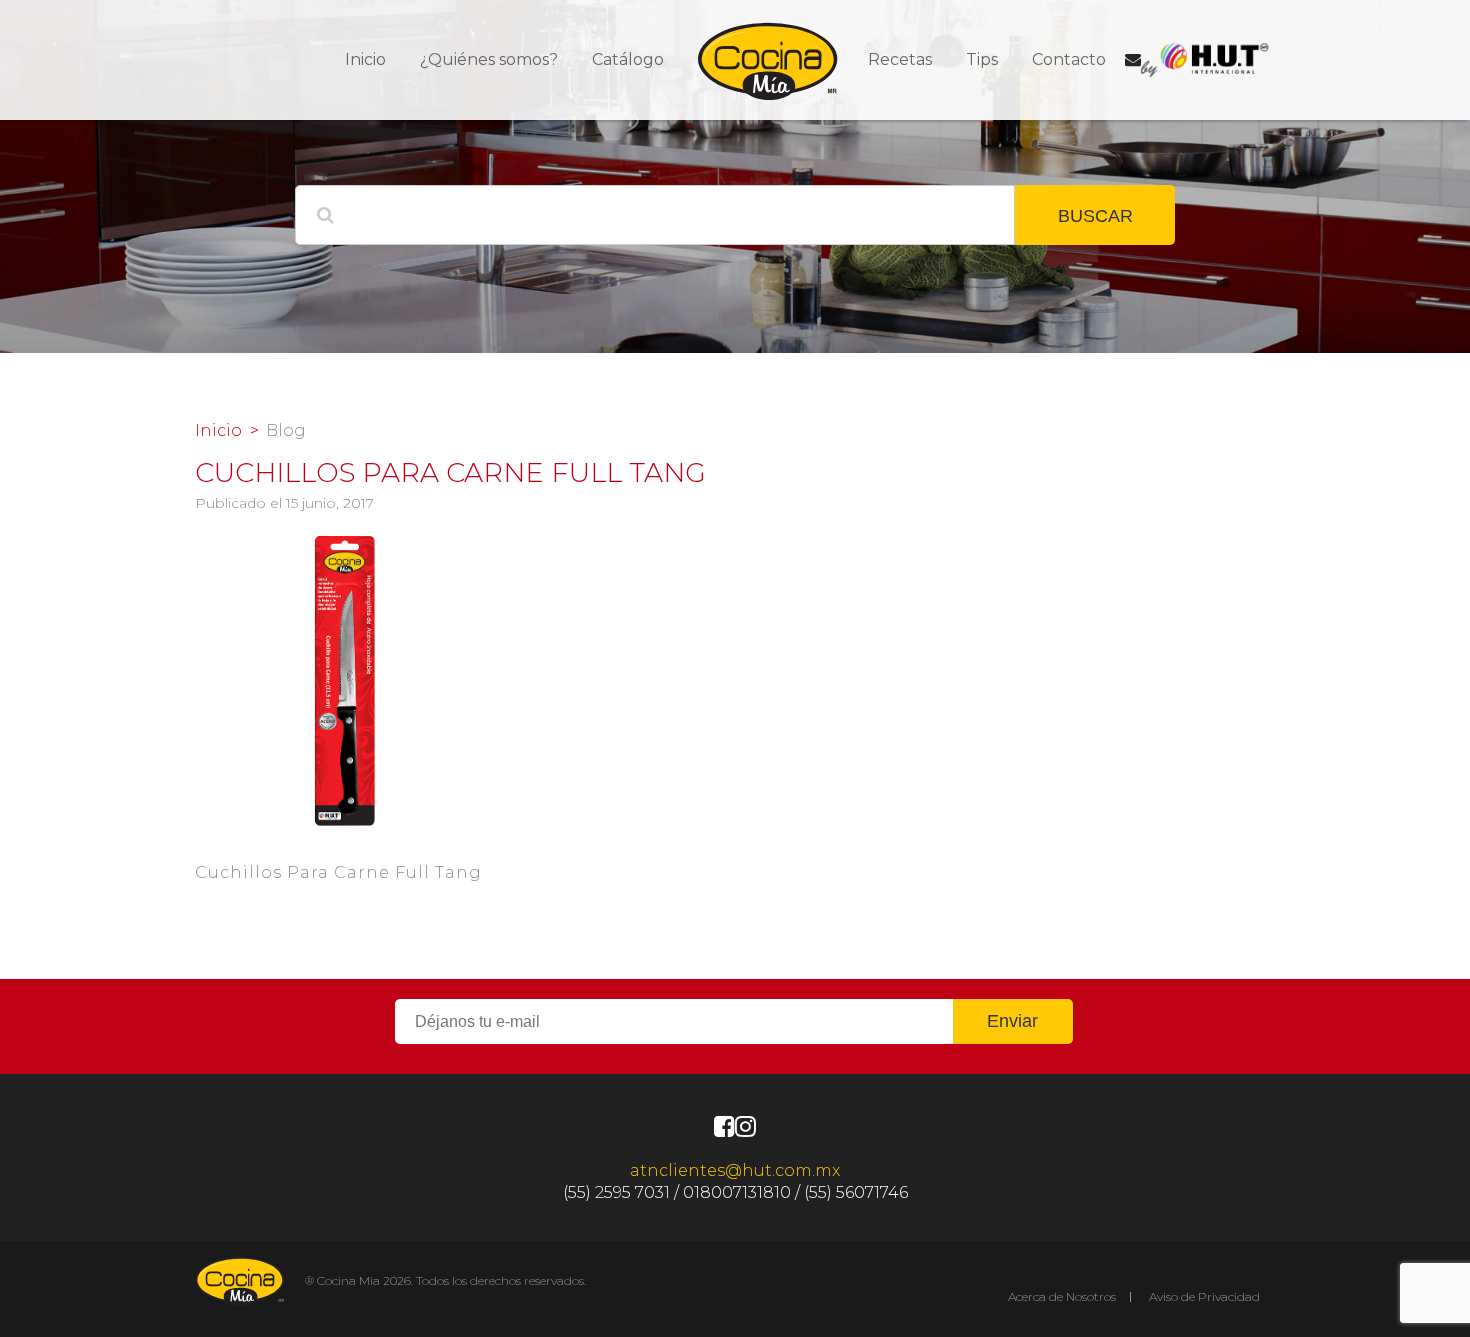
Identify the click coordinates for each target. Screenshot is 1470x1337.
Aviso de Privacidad (1204, 1296)
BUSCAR (1095, 216)
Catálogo (628, 59)
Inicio (365, 59)
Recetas (900, 59)
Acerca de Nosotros (1062, 1296)
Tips (982, 59)
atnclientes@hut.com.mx (735, 1170)
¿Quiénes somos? (489, 59)
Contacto (1069, 59)
